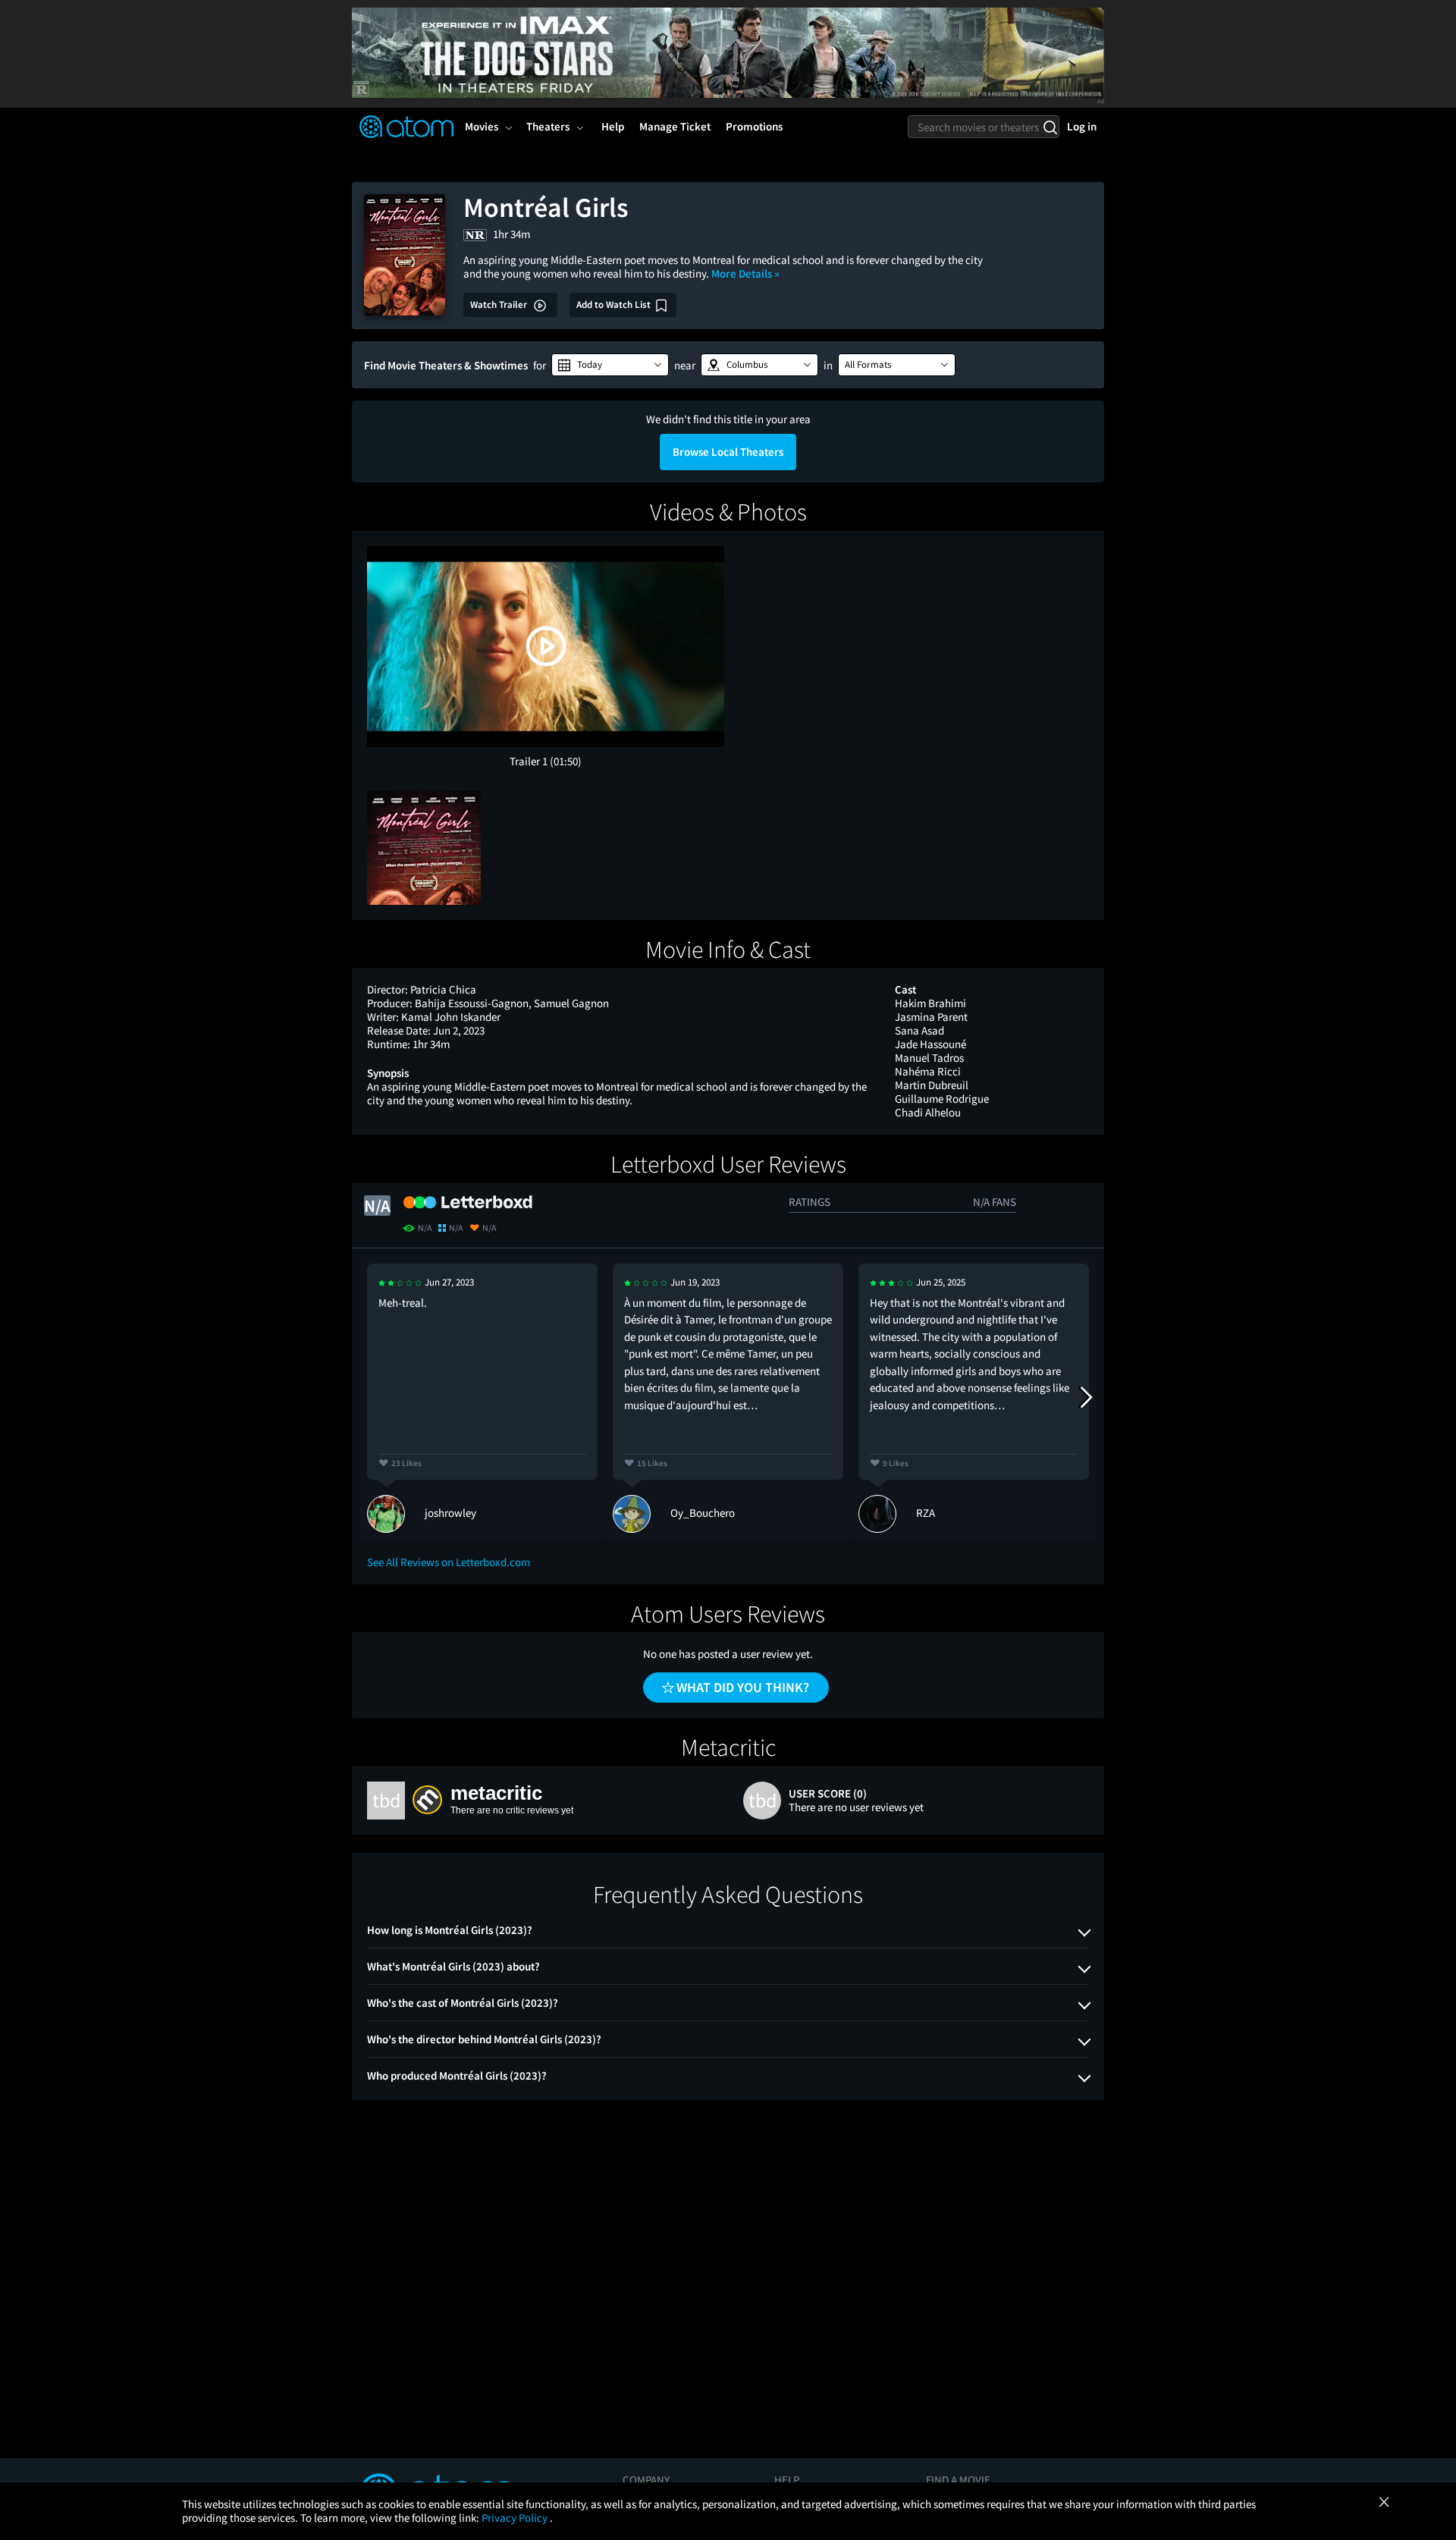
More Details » (745, 273)
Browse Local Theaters (728, 452)
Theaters (548, 126)
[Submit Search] (1050, 127)
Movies (482, 126)
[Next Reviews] (1085, 1398)
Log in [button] (1082, 126)
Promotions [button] (754, 126)
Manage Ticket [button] (675, 126)
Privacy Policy (516, 2518)
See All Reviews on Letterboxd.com (449, 1562)
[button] (610, 365)
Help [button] (613, 126)
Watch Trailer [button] (500, 305)
